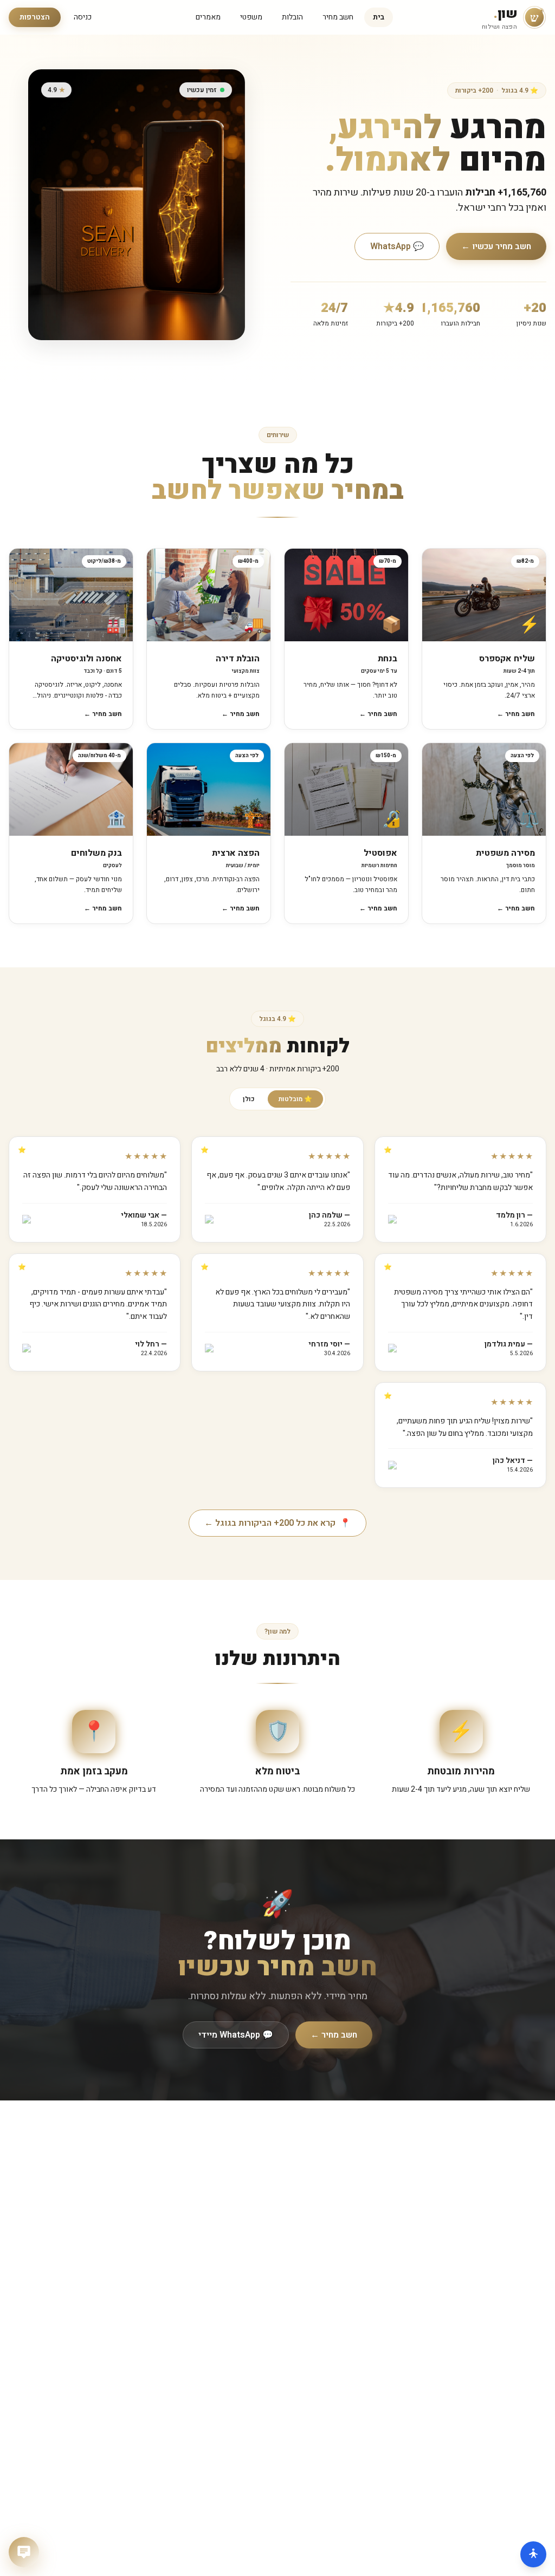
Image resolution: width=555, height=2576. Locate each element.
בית (379, 17)
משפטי (251, 17)
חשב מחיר (338, 17)
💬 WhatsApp (397, 246)
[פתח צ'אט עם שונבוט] (24, 2552)
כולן (249, 1099)
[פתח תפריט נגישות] (533, 2554)
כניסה (83, 17)
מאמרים (208, 17)
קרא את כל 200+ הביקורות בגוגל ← (277, 1523)
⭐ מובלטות (295, 1099)
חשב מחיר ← (334, 2035)
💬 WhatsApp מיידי (236, 2035)
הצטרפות (35, 17)
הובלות (292, 17)
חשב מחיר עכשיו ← (496, 246)
